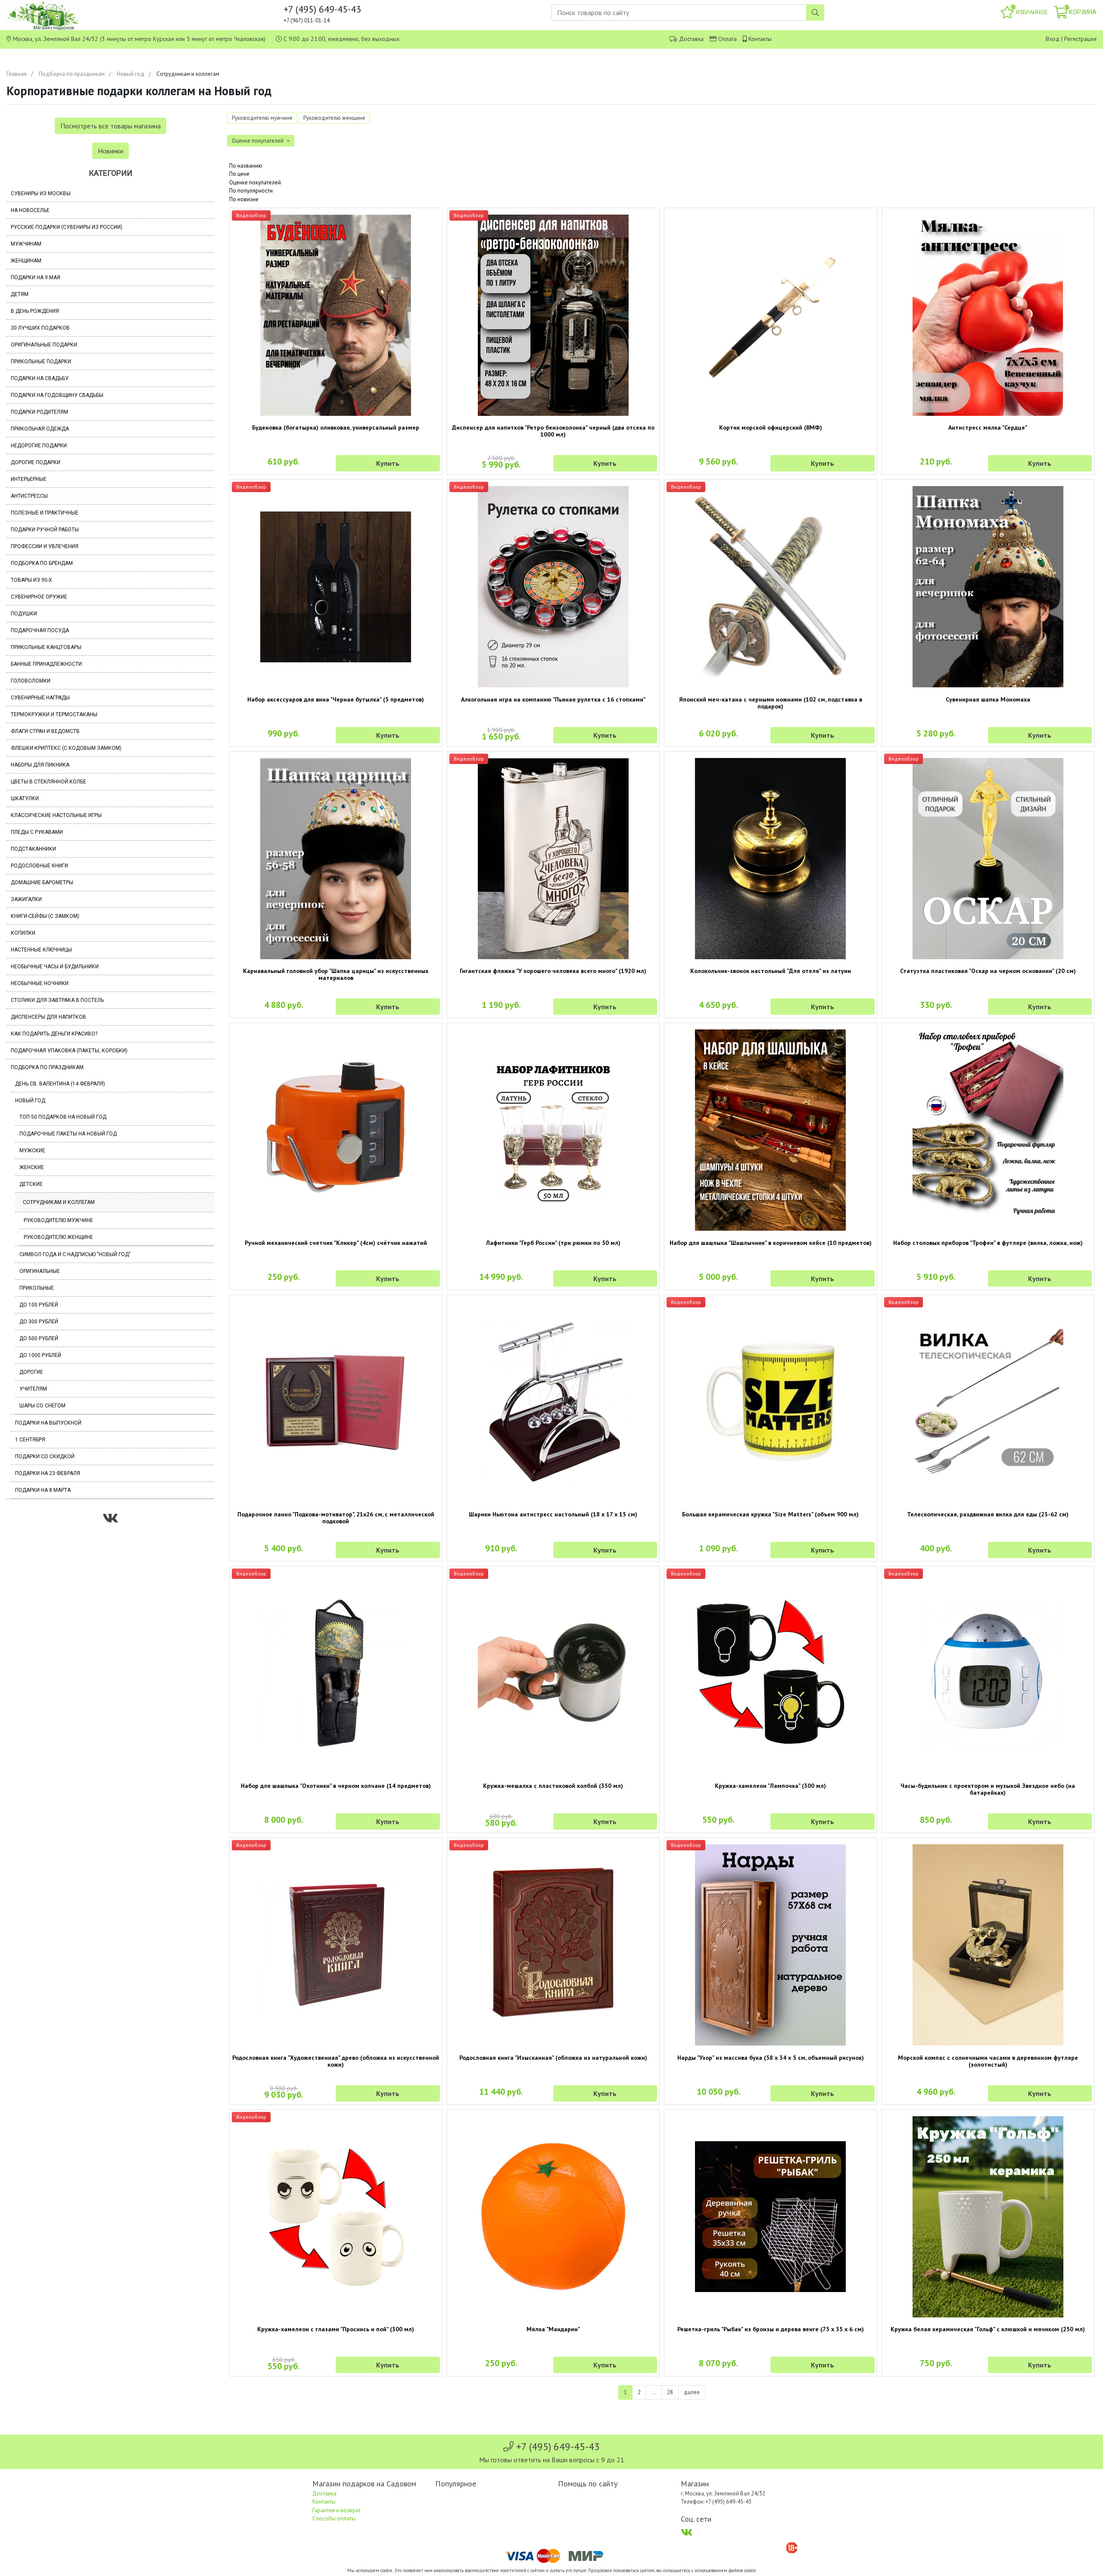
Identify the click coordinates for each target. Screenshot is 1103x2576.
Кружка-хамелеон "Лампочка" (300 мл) (770, 1786)
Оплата (728, 39)
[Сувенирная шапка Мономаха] (988, 587)
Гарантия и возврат (337, 2510)
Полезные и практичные (45, 513)
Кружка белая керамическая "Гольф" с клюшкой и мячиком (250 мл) (988, 2329)
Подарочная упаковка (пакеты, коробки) (69, 1051)
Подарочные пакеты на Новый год (68, 1134)
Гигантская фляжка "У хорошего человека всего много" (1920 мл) (553, 971)
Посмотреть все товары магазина (111, 126)
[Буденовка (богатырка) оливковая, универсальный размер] (336, 315)
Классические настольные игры (56, 815)
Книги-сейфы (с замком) (45, 916)
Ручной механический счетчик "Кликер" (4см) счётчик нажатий (336, 1243)
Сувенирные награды (40, 698)
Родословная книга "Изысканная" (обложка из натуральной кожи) (553, 2058)
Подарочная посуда (40, 630)
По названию (246, 166)
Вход (1053, 39)
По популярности (251, 191)
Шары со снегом (42, 1406)
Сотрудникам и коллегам (59, 1202)
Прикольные (37, 1288)
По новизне (244, 199)
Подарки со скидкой (45, 1456)
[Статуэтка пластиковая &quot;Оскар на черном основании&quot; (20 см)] (988, 859)
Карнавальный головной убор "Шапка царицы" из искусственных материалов (336, 974)
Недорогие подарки (39, 446)
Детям (20, 294)
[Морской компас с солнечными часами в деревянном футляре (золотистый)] (988, 1945)
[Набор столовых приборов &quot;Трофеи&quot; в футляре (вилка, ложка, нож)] (988, 1130)
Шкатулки (25, 798)
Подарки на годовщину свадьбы (57, 395)
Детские (31, 1184)
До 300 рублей (39, 1322)
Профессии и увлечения (45, 546)
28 (670, 2392)
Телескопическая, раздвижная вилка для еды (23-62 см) (988, 1514)
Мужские (32, 1151)
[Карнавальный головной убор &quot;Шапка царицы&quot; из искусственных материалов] (336, 859)
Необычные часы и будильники (55, 967)
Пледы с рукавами (37, 832)
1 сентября (30, 1440)
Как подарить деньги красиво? (54, 1034)
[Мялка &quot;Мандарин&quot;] (553, 2217)
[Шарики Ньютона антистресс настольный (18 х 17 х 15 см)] (553, 1402)
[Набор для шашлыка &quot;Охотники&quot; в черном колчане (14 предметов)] (336, 1673)
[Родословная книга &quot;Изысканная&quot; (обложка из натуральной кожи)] (553, 1945)
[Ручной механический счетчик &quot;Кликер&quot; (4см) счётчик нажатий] (336, 1130)
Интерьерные (29, 479)
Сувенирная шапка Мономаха (988, 699)
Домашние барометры (42, 883)
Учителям (33, 1389)
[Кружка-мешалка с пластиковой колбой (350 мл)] (553, 1673)
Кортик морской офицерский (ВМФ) (771, 427)
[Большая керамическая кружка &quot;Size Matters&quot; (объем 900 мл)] (771, 1402)
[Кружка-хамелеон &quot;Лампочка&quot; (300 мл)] (771, 1673)
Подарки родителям (39, 412)
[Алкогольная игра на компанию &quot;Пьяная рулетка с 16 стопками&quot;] (553, 587)
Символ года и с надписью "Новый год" (75, 1254)
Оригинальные (40, 1271)
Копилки (23, 933)
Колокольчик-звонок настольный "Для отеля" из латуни (771, 971)
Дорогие (31, 1372)
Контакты (760, 39)
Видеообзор (251, 215)
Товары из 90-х (31, 580)
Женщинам (26, 261)
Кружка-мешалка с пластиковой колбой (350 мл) (553, 1786)
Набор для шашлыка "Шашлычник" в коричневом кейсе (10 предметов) (771, 1243)
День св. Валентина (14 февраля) (60, 1084)
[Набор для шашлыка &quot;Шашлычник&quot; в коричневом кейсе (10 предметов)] (771, 1130)
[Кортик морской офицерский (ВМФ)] (771, 315)
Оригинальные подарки (44, 345)
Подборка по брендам (42, 563)
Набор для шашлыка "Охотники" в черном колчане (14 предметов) (336, 1786)
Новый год (131, 74)
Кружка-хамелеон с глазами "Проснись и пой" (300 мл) (336, 2329)
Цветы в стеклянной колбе (48, 782)
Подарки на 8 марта (43, 1490)
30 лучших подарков (40, 328)
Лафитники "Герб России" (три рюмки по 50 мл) (553, 1243)
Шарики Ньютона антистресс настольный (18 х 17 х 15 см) (553, 1514)
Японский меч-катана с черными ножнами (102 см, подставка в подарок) (771, 703)
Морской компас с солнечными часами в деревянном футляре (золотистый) (988, 2061)
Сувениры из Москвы (41, 193)
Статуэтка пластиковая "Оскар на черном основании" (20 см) (988, 971)
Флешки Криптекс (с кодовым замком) (66, 748)
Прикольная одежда (40, 429)
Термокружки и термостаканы (54, 714)
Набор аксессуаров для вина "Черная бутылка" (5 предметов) (336, 699)
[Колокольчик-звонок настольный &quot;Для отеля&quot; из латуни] (771, 859)
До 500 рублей (39, 1338)
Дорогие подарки (36, 462)
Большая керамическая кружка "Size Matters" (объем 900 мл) (770, 1514)
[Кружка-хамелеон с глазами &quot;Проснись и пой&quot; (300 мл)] (336, 2217)
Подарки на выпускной (48, 1423)
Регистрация (1080, 39)
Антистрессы (29, 496)
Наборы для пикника (40, 765)
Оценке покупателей (255, 182)
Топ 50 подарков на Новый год (63, 1117)
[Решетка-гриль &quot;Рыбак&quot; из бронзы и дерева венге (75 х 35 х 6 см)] (771, 2217)
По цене (239, 174)
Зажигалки (26, 899)
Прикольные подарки (41, 362)
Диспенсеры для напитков (48, 1017)
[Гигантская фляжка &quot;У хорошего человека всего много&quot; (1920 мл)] (553, 859)
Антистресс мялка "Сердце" (988, 427)
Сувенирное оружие (39, 597)
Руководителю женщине (58, 1237)
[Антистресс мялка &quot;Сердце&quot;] (988, 315)
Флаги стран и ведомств (45, 731)
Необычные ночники (40, 983)
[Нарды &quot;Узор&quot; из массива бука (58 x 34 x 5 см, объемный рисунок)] (771, 1945)
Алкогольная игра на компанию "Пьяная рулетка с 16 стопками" (553, 699)
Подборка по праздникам (72, 74)
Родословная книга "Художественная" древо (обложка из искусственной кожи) (336, 2061)
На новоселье (30, 210)
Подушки (24, 614)
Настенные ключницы (41, 950)
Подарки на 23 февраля (48, 1473)
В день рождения (35, 311)
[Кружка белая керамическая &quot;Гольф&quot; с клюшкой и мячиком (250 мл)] (988, 2217)
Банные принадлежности (46, 664)
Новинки (111, 151)
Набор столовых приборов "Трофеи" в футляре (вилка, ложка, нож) (988, 1243)
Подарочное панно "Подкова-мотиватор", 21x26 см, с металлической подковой (336, 1518)
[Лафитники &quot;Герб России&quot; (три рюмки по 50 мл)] (553, 1130)
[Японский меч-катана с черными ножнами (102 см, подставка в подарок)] (771, 587)
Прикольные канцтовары (46, 647)
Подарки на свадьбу (40, 378)
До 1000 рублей (40, 1355)
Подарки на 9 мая (36, 278)
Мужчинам (26, 244)
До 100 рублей (39, 1305)
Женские (32, 1167)
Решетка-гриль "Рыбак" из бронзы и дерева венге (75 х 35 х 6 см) (771, 2329)
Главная (17, 74)
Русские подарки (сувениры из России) (67, 227)
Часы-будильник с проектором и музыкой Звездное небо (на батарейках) (988, 1789)
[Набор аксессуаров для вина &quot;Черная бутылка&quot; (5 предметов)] (336, 587)
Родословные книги (39, 866)
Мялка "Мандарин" (553, 2329)
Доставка (691, 39)
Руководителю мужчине (58, 1220)
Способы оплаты (334, 2518)
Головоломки (31, 681)
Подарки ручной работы (45, 530)
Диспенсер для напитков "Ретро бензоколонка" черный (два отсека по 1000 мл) (553, 431)
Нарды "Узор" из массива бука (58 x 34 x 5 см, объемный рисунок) (771, 2058)
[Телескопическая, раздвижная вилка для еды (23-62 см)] (988, 1402)
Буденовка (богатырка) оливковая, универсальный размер (336, 427)
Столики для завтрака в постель (57, 1000)
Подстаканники (33, 849)
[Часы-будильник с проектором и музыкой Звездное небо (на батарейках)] (988, 1673)
